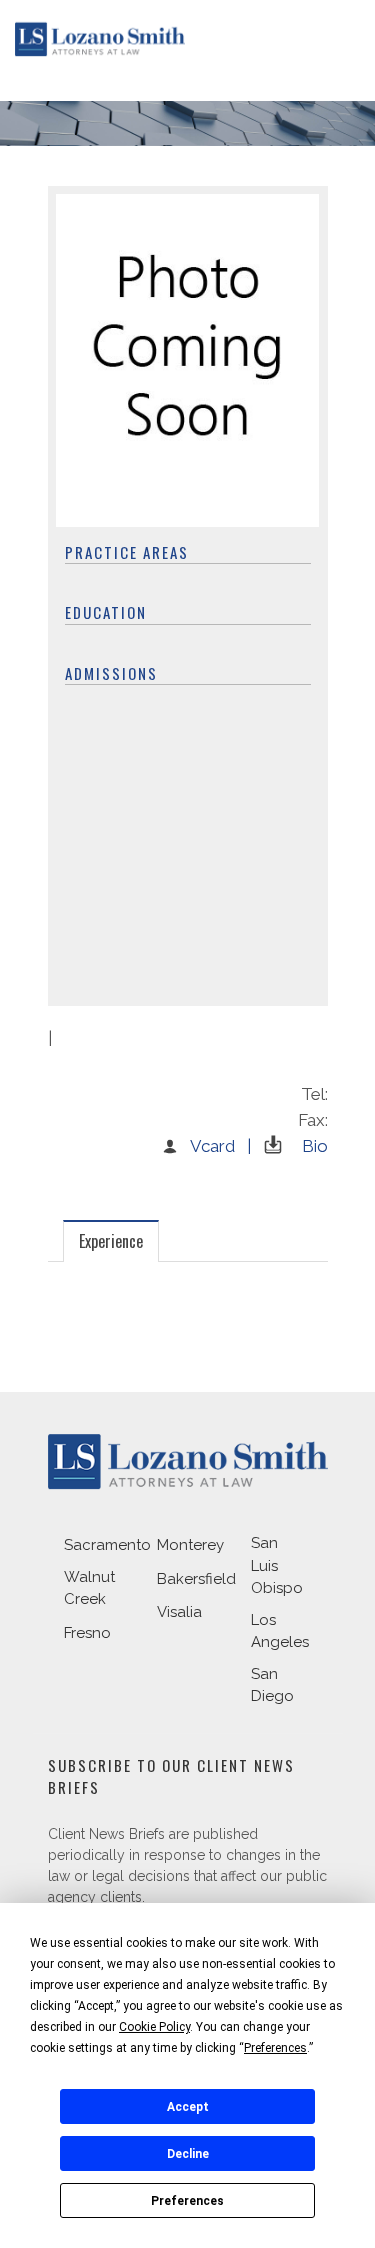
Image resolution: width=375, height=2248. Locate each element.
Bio (315, 1146)
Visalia (179, 1612)
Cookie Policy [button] (154, 2027)
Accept (188, 2107)
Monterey (190, 1545)
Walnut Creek (89, 1588)
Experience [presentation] (111, 1241)
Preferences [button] (275, 2048)
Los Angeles (280, 1631)
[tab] (111, 1240)
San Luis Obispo (277, 1565)
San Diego (272, 1685)
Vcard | (220, 1146)
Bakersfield (196, 1579)
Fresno (87, 1633)
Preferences (187, 2201)
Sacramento (107, 1545)
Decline (188, 2154)
